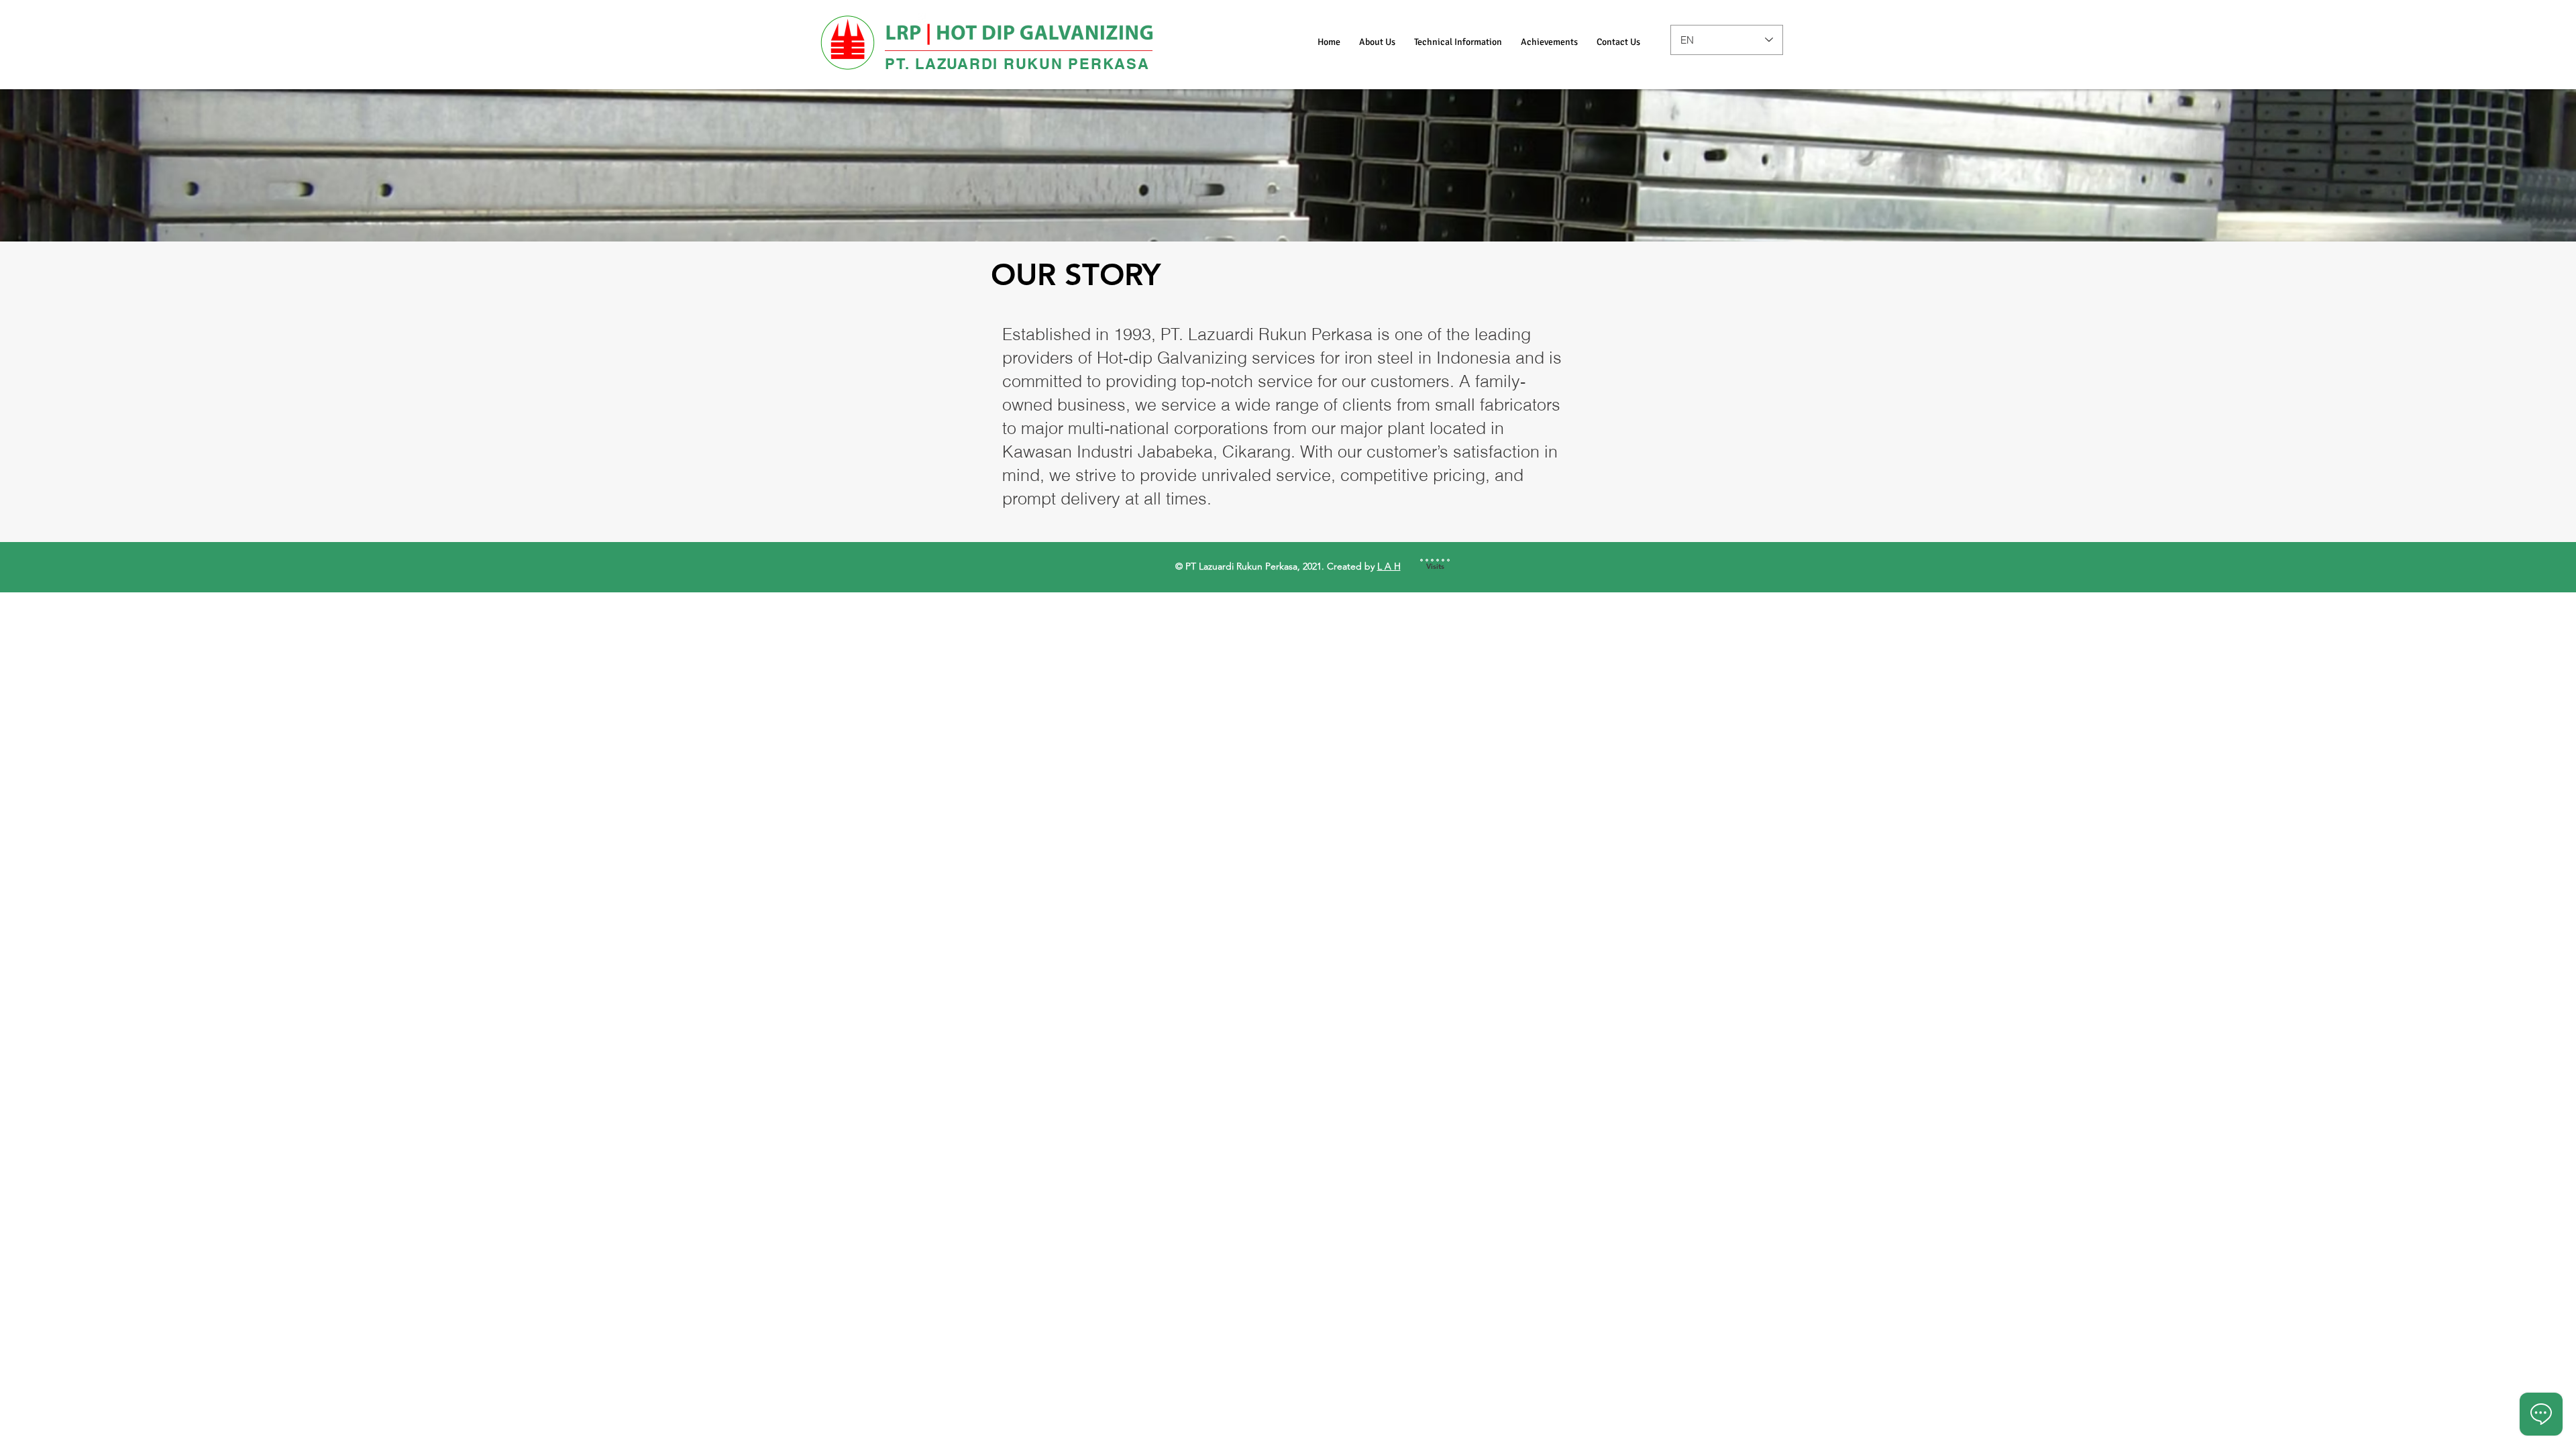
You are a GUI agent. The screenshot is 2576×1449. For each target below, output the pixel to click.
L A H (1389, 566)
